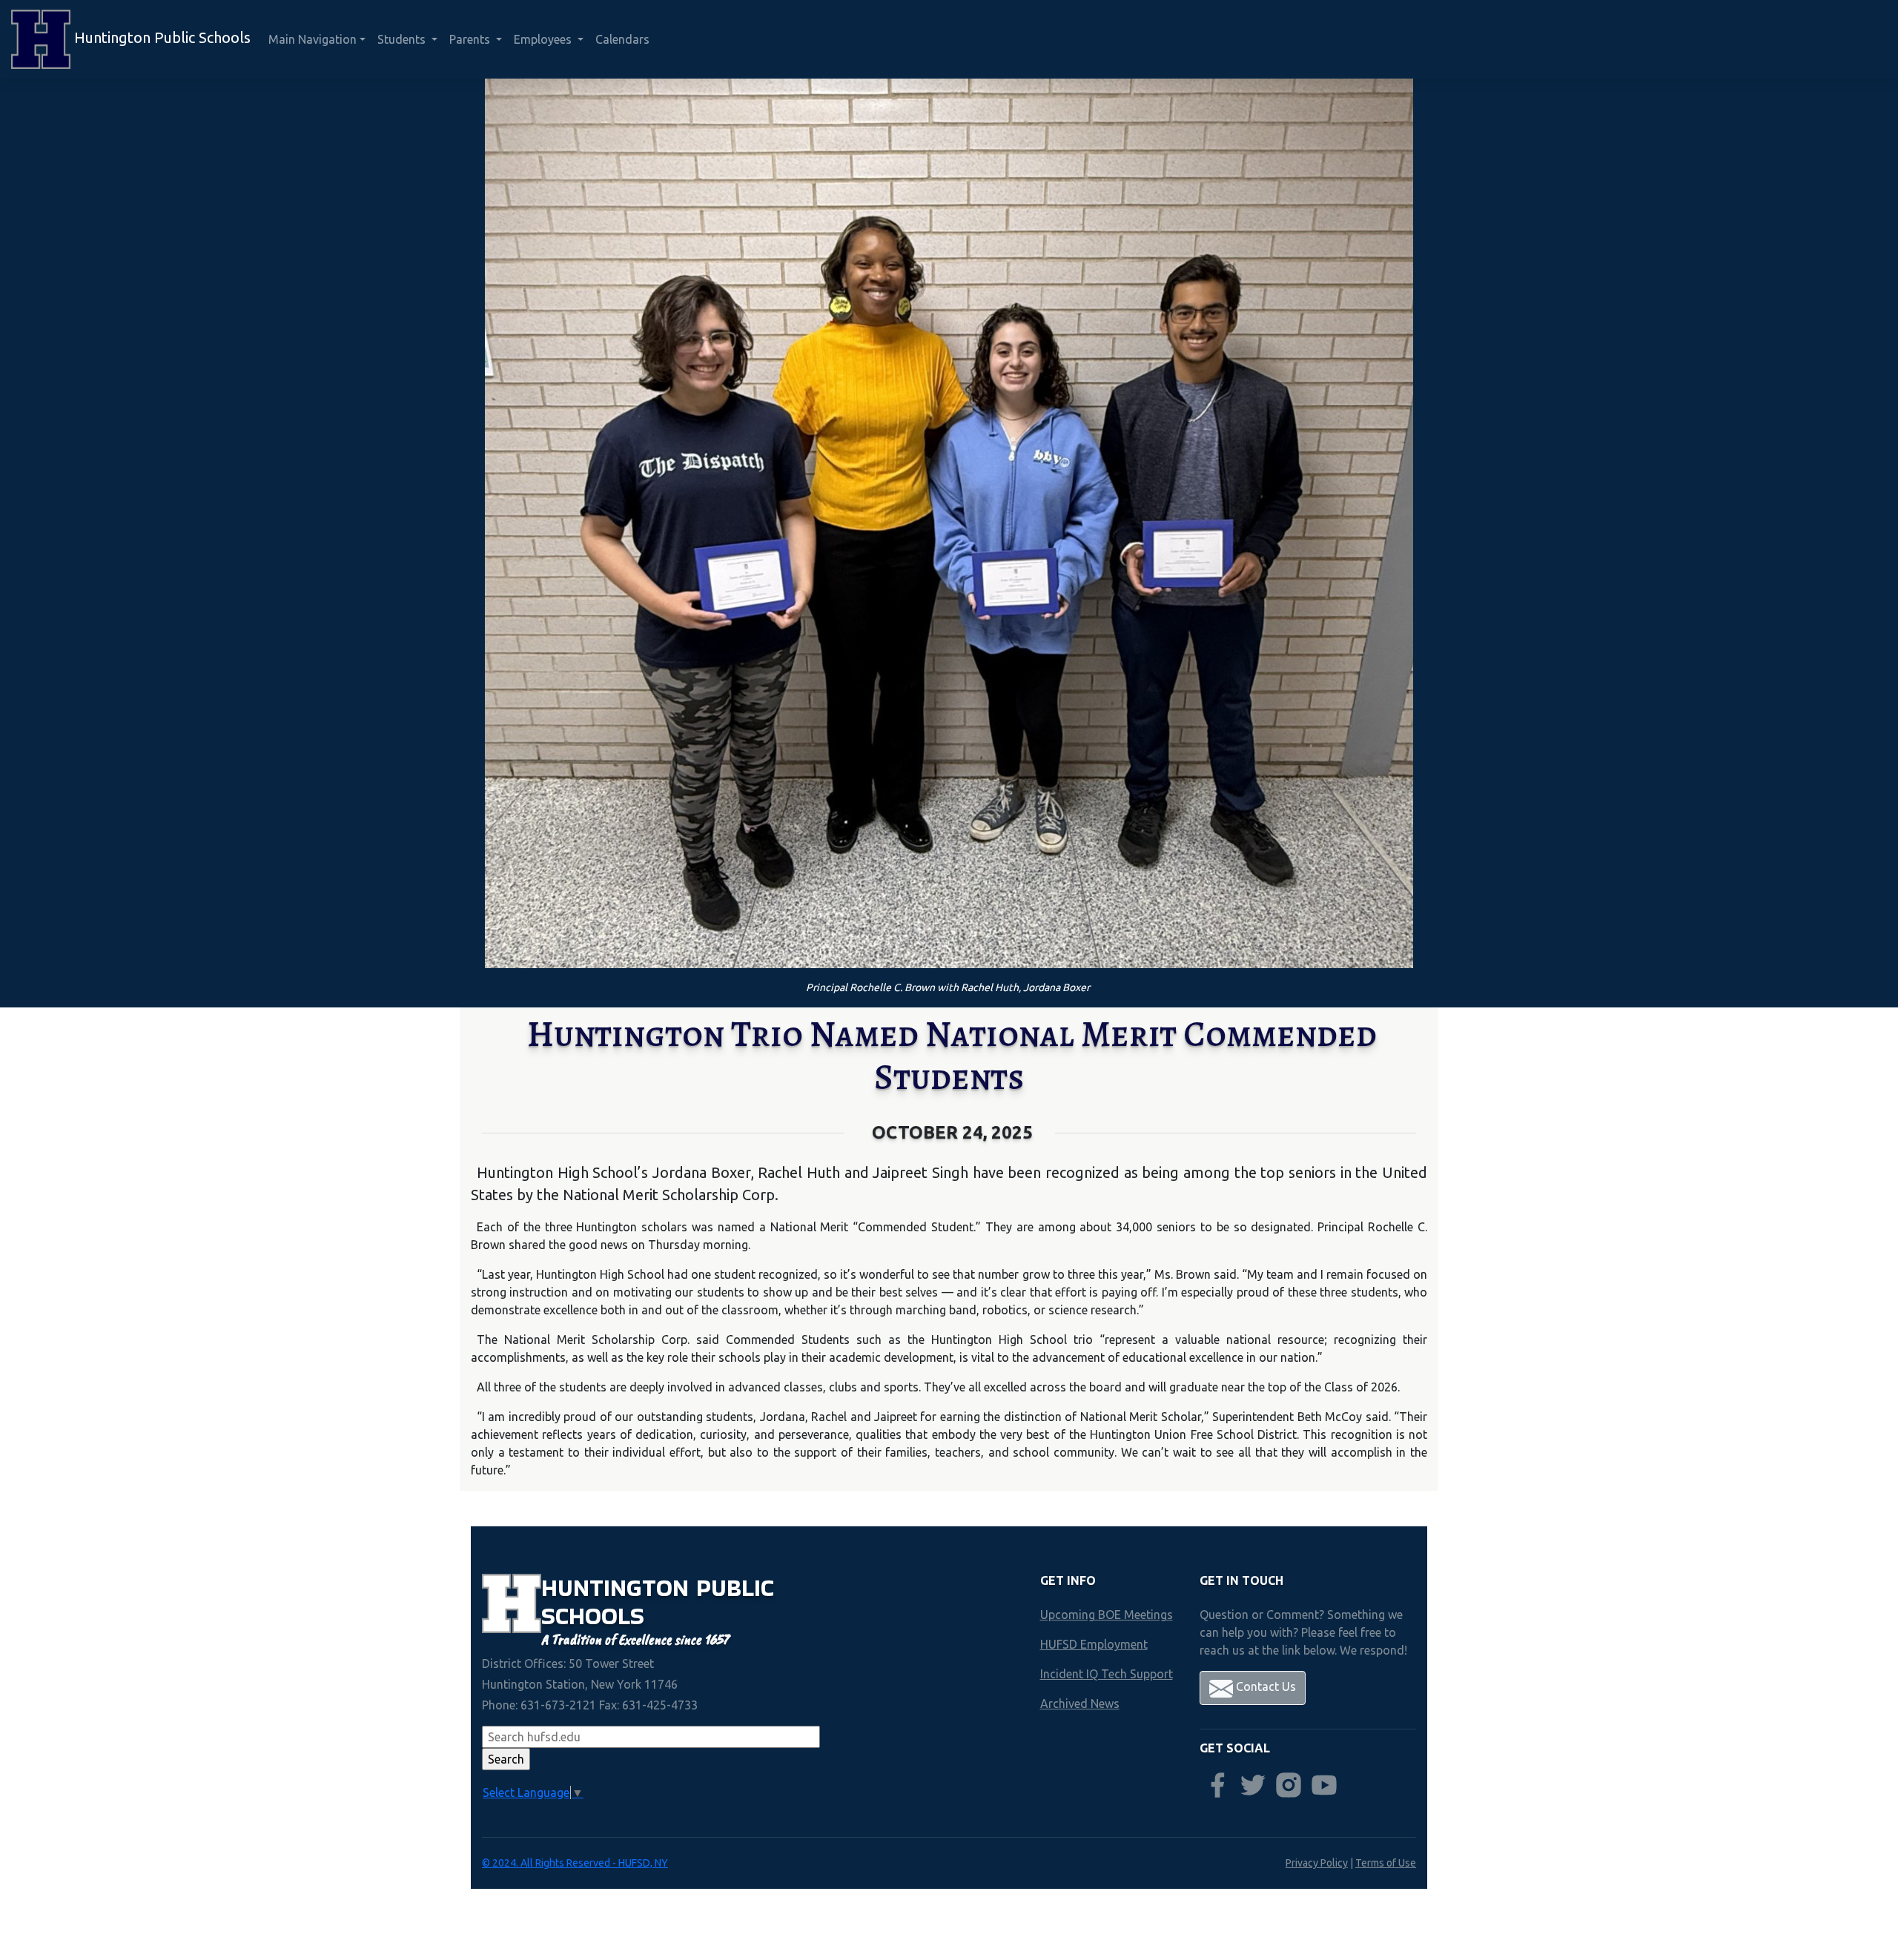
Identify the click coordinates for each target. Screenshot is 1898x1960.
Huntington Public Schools (161, 37)
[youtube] (1324, 1785)
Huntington (619, 1587)
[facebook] (1217, 1785)
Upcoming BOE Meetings (1107, 1615)
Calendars (622, 39)
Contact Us (1264, 1686)
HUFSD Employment (1094, 1644)
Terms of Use (1386, 1863)
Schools (593, 1616)
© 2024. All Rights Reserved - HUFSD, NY (575, 1863)
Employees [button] (544, 39)
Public (735, 1587)
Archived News (1080, 1704)
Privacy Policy (1317, 1863)
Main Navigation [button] (313, 39)
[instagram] (1289, 1785)
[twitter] (1253, 1785)
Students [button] (403, 39)
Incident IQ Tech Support (1107, 1674)
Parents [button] (471, 39)
